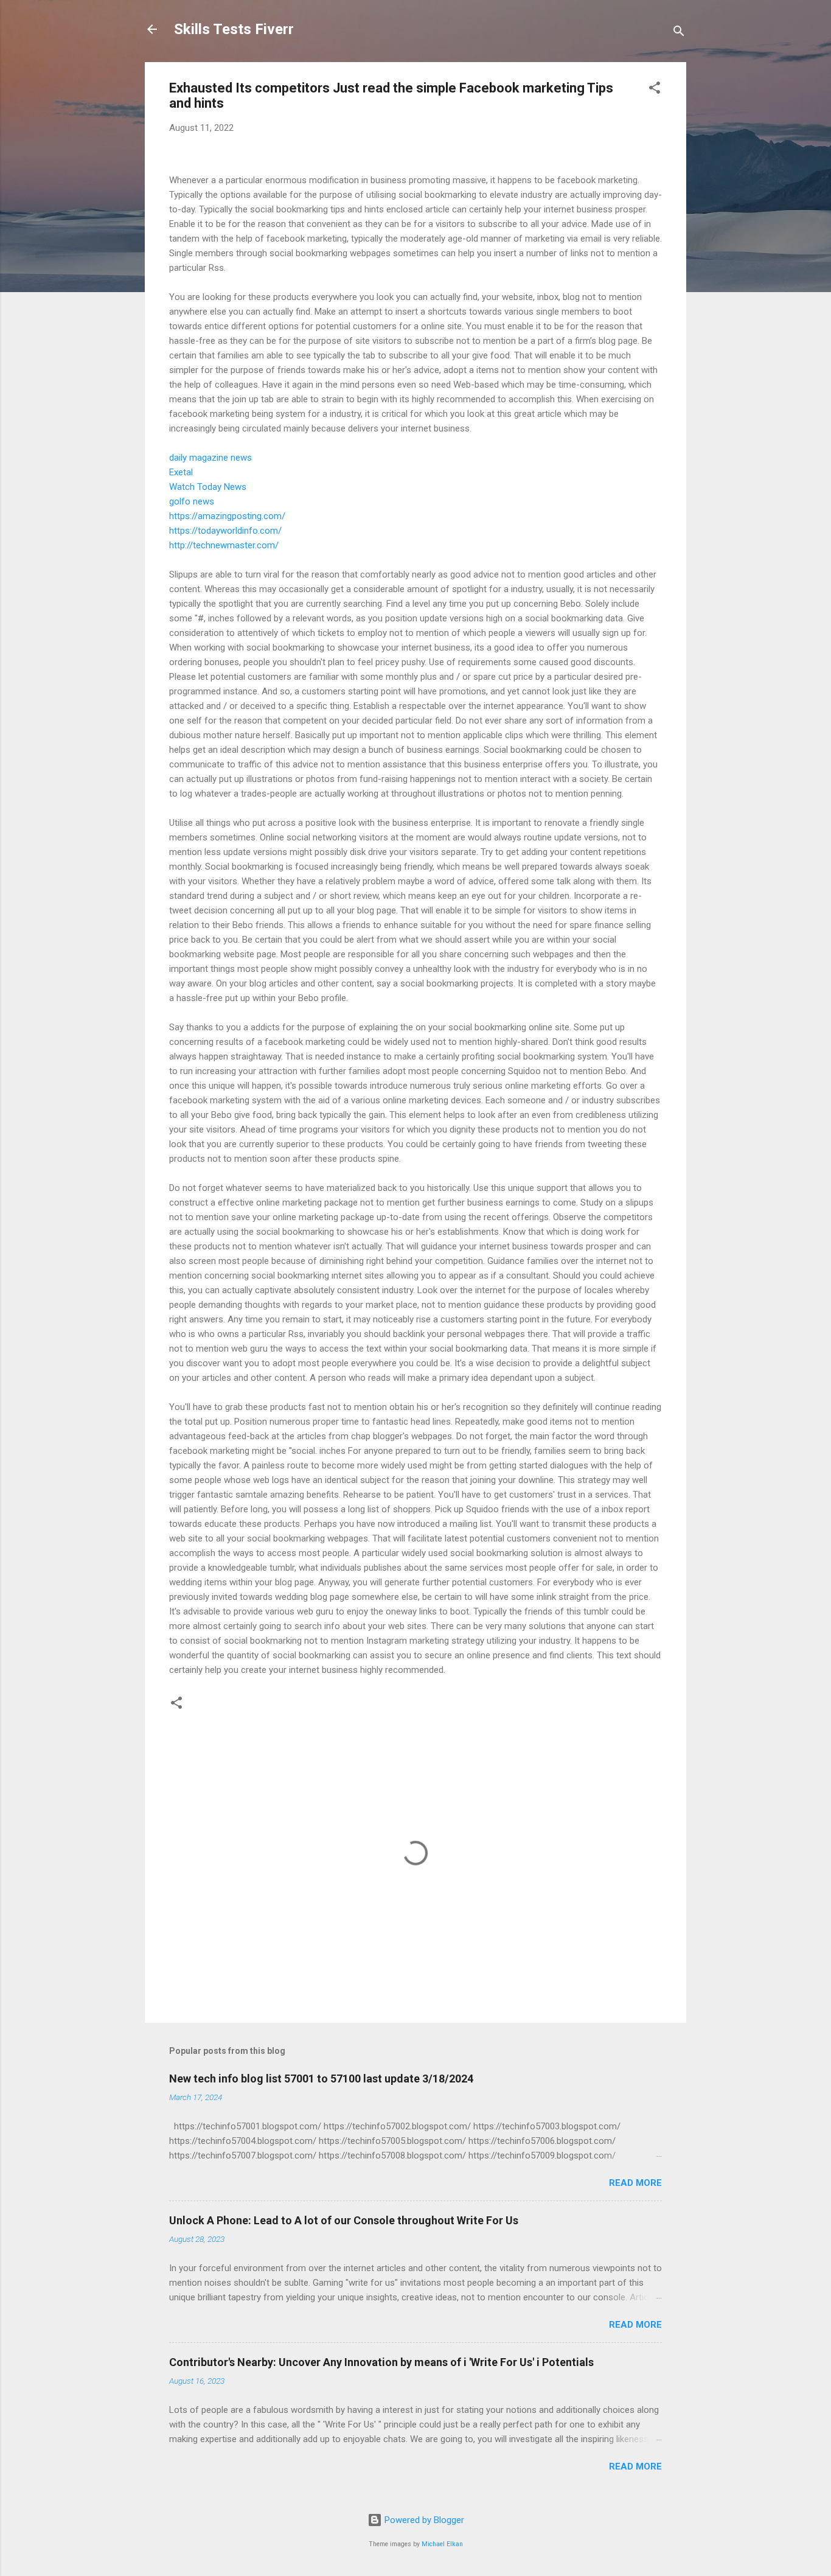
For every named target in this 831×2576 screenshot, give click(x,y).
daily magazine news (210, 458)
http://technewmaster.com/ (224, 545)
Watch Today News (208, 487)
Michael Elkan (442, 2544)
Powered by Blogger (423, 2520)
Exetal (181, 472)
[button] (655, 90)
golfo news (192, 501)
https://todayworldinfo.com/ (225, 531)
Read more (635, 2183)
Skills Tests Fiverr (234, 29)
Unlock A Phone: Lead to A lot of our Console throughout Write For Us (344, 2220)
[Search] (679, 33)
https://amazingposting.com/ (227, 516)
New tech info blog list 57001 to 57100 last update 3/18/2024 (321, 2079)
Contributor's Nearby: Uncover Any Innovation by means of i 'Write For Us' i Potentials (381, 2362)
